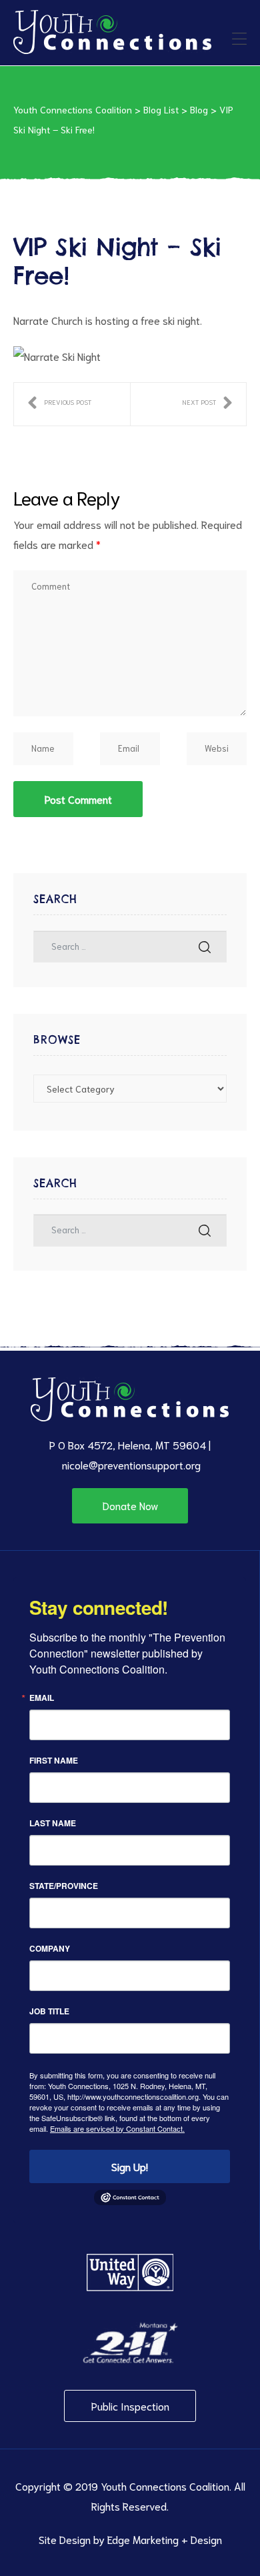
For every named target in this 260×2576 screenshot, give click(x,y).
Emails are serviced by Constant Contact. (117, 2128)
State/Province (64, 1886)
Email (42, 1698)
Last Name (53, 1823)
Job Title (49, 2011)
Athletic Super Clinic (207, 404)
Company (50, 1948)
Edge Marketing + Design (165, 2539)
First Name (54, 1760)
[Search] (205, 947)
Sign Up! (130, 2166)
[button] (130, 1505)
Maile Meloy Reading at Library (59, 404)
